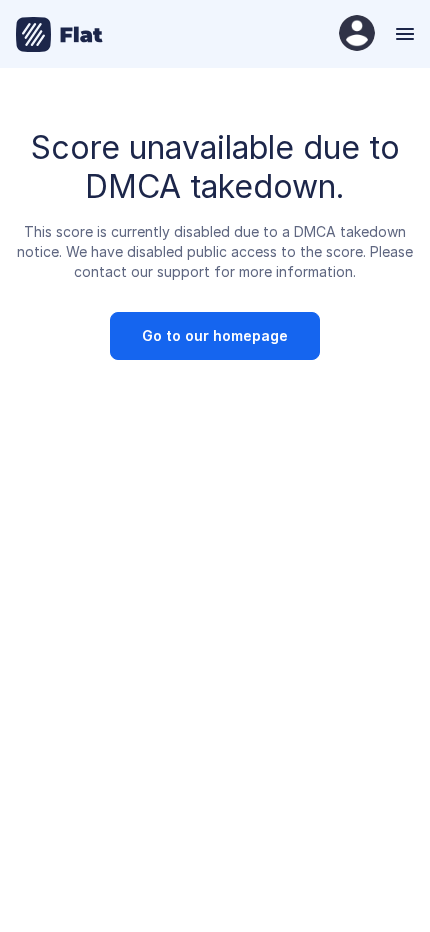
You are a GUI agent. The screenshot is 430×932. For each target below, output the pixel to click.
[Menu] (402, 34)
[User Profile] (357, 34)
